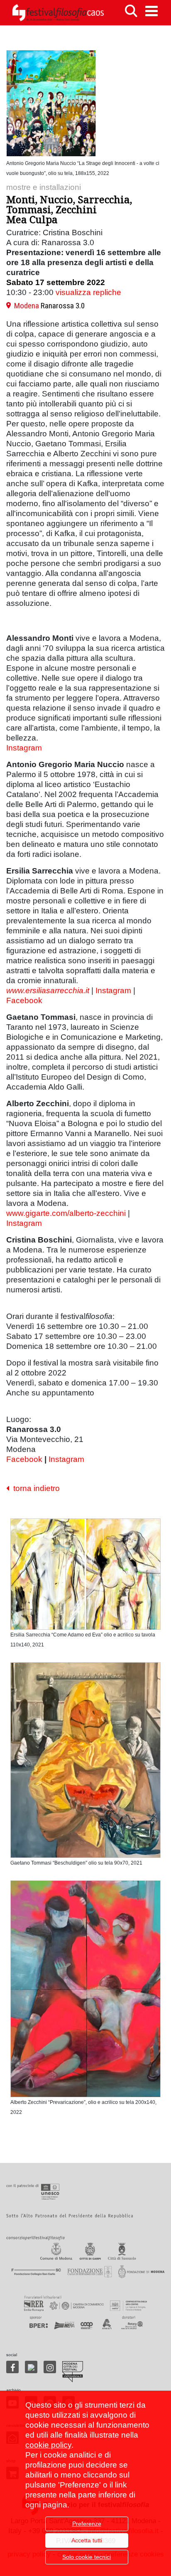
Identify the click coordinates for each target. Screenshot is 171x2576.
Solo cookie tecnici (87, 2557)
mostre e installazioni (44, 187)
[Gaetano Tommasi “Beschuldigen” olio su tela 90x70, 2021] (85, 1762)
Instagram (24, 748)
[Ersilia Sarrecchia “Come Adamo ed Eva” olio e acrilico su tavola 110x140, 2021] (85, 1576)
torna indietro (34, 1488)
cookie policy (48, 2445)
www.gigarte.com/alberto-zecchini (66, 1213)
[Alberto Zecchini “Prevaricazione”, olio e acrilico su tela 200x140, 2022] (85, 1990)
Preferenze (87, 2524)
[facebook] (12, 2367)
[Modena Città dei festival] (73, 2372)
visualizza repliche (88, 292)
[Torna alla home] (58, 13)
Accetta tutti (87, 2540)
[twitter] (31, 2367)
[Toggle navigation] (151, 11)
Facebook (24, 1000)
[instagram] (50, 2367)
